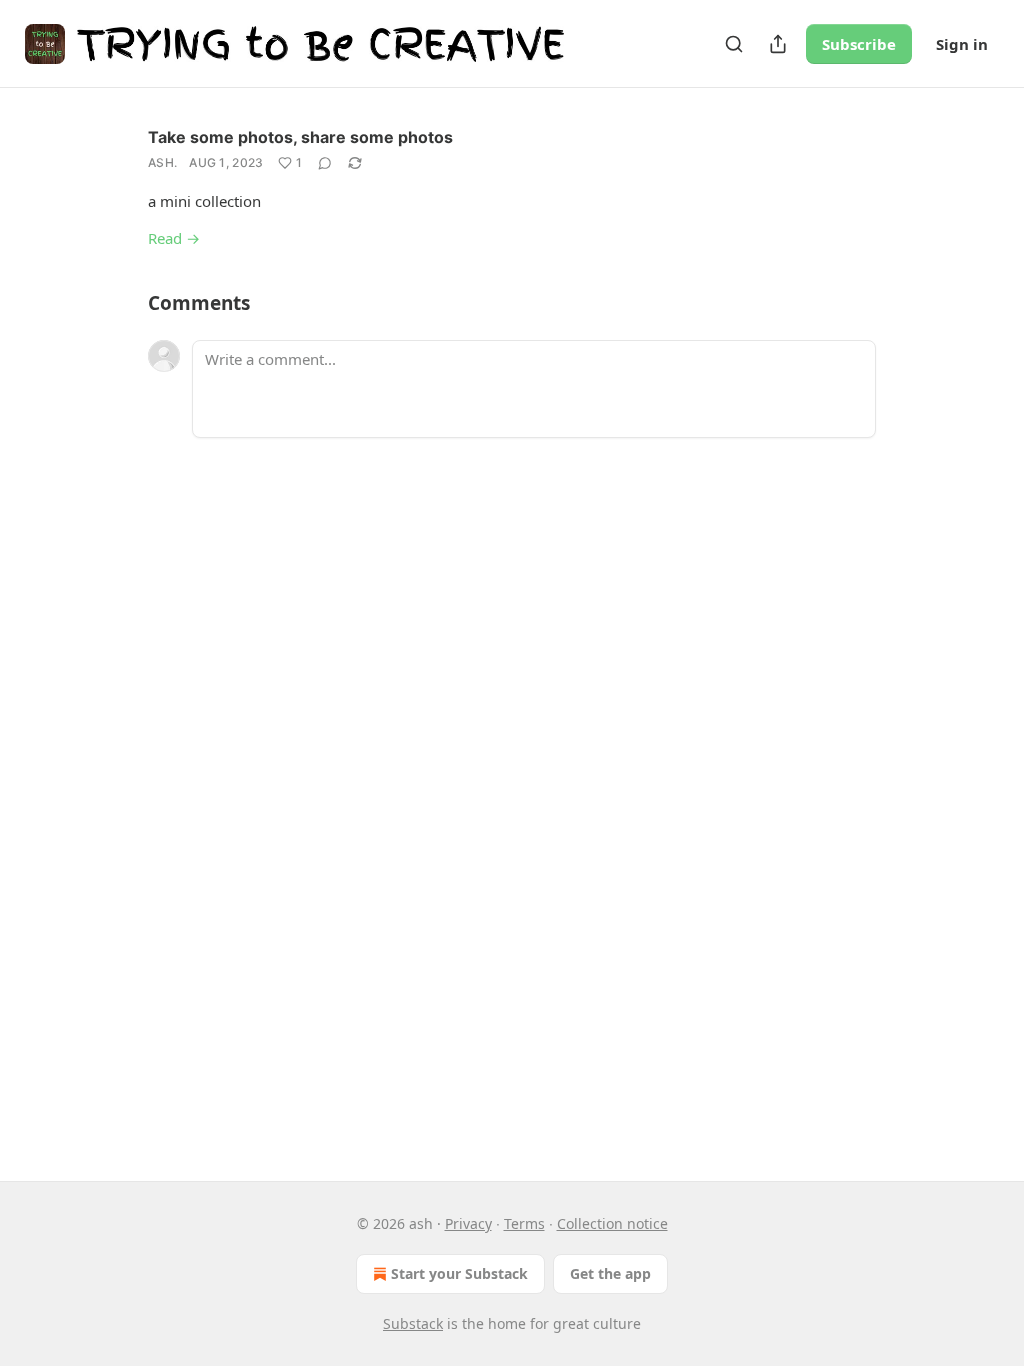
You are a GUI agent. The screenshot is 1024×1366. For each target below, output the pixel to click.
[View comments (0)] (325, 163)
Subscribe (859, 44)
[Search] (734, 44)
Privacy (468, 1223)
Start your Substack (459, 1273)
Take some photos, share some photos (300, 137)
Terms (524, 1223)
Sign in (962, 44)
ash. (162, 162)
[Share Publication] (778, 44)
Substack (413, 1323)
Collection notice (612, 1223)
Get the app (610, 1273)
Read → (174, 238)
